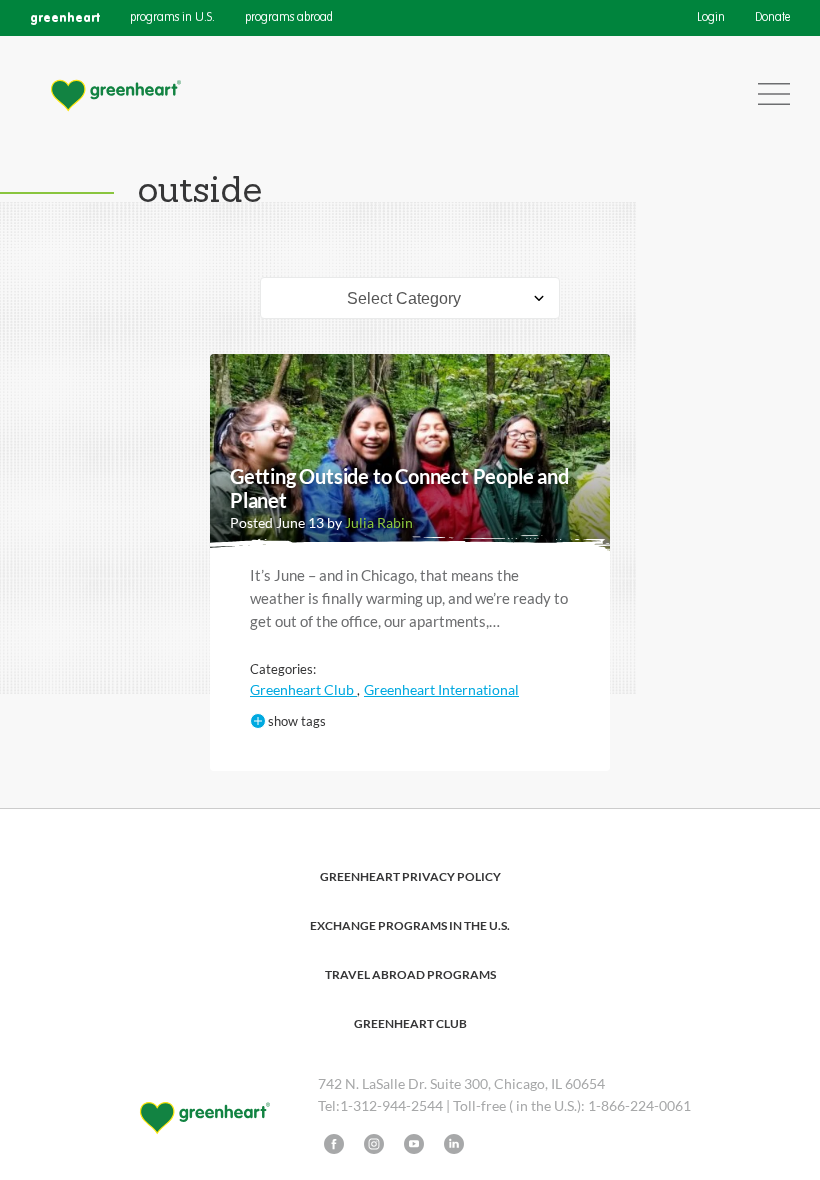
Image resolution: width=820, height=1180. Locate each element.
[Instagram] (374, 1144)
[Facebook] (334, 1144)
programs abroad (289, 18)
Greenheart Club (303, 689)
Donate (772, 18)
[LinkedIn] (454, 1144)
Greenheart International (441, 689)
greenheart (65, 17)
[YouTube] (414, 1144)
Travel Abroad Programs (410, 974)
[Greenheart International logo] (115, 94)
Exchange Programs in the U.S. (410, 925)
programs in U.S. (172, 18)
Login (711, 18)
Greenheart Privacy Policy (410, 876)
